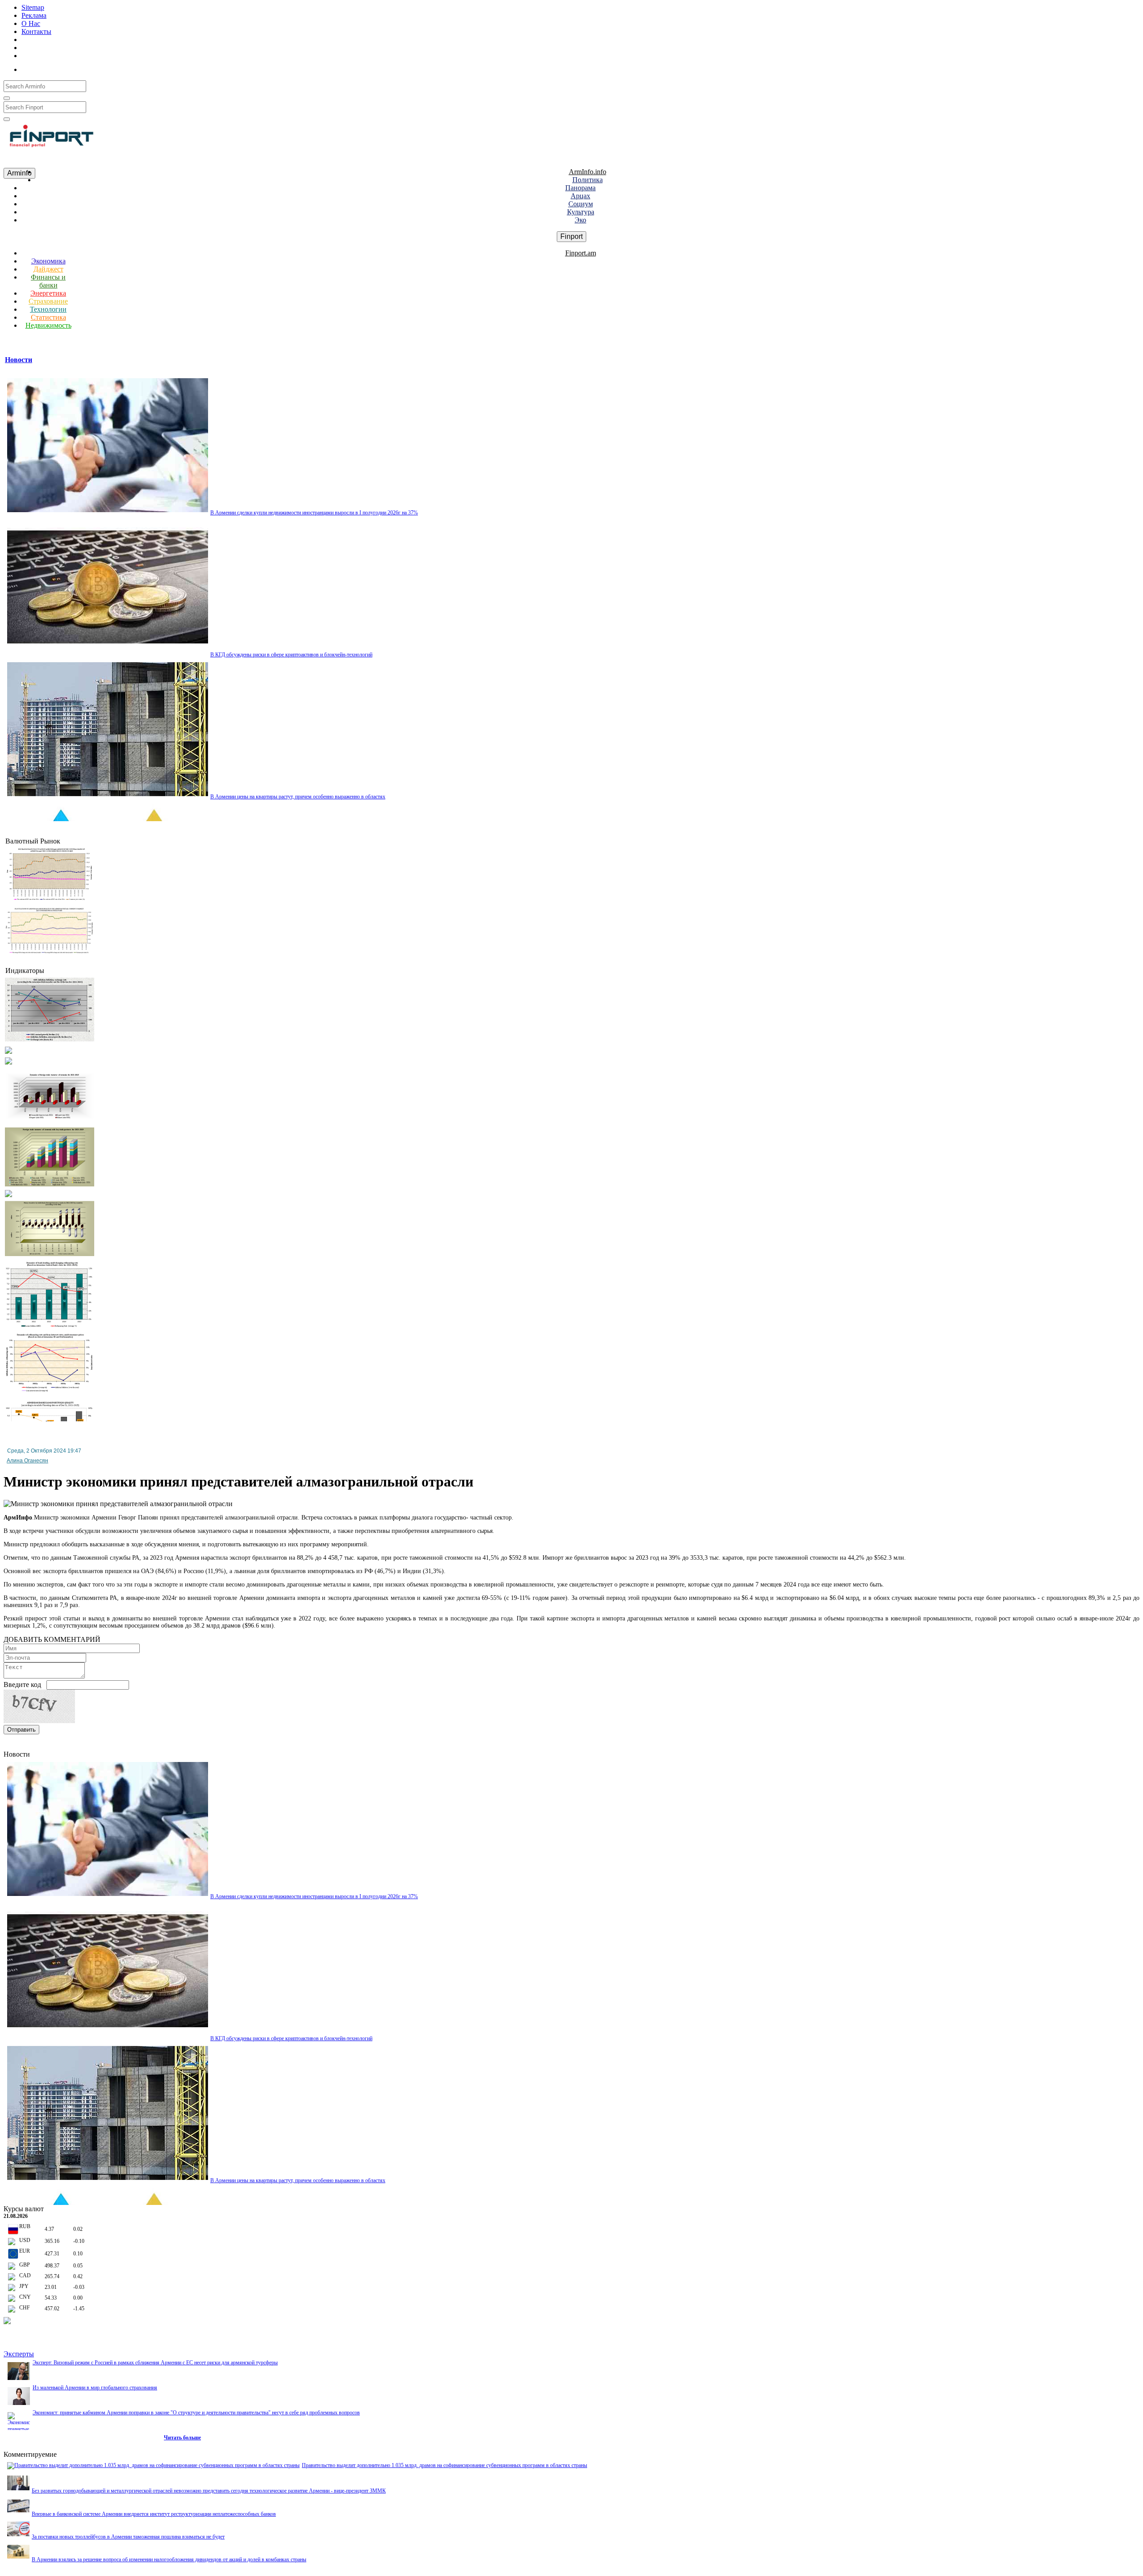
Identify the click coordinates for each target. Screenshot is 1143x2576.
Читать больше (182, 2438)
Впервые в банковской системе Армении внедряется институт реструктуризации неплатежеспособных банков (154, 2514)
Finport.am (581, 253)
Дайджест (48, 269)
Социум (581, 204)
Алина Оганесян (27, 1461)
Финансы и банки (48, 281)
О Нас (31, 23)
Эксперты (19, 2354)
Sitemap (33, 7)
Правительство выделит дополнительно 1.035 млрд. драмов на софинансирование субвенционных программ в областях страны (444, 2465)
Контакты (36, 31)
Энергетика (48, 293)
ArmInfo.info (588, 172)
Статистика (48, 317)
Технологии (48, 309)
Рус (58, 68)
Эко (580, 220)
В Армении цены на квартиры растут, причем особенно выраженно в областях (298, 797)
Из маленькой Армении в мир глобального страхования (95, 2388)
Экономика (48, 261)
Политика (588, 180)
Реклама (34, 15)
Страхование (48, 301)
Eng (76, 68)
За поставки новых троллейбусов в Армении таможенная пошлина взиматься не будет (128, 2537)
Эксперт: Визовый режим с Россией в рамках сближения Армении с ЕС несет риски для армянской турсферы (155, 2363)
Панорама (580, 188)
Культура (581, 212)
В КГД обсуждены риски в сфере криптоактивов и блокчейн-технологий (291, 655)
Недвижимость (48, 325)
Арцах (580, 196)
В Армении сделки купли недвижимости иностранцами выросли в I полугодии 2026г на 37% (314, 513)
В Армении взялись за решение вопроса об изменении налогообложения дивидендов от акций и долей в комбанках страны (169, 2559)
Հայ (39, 68)
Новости (19, 360)
